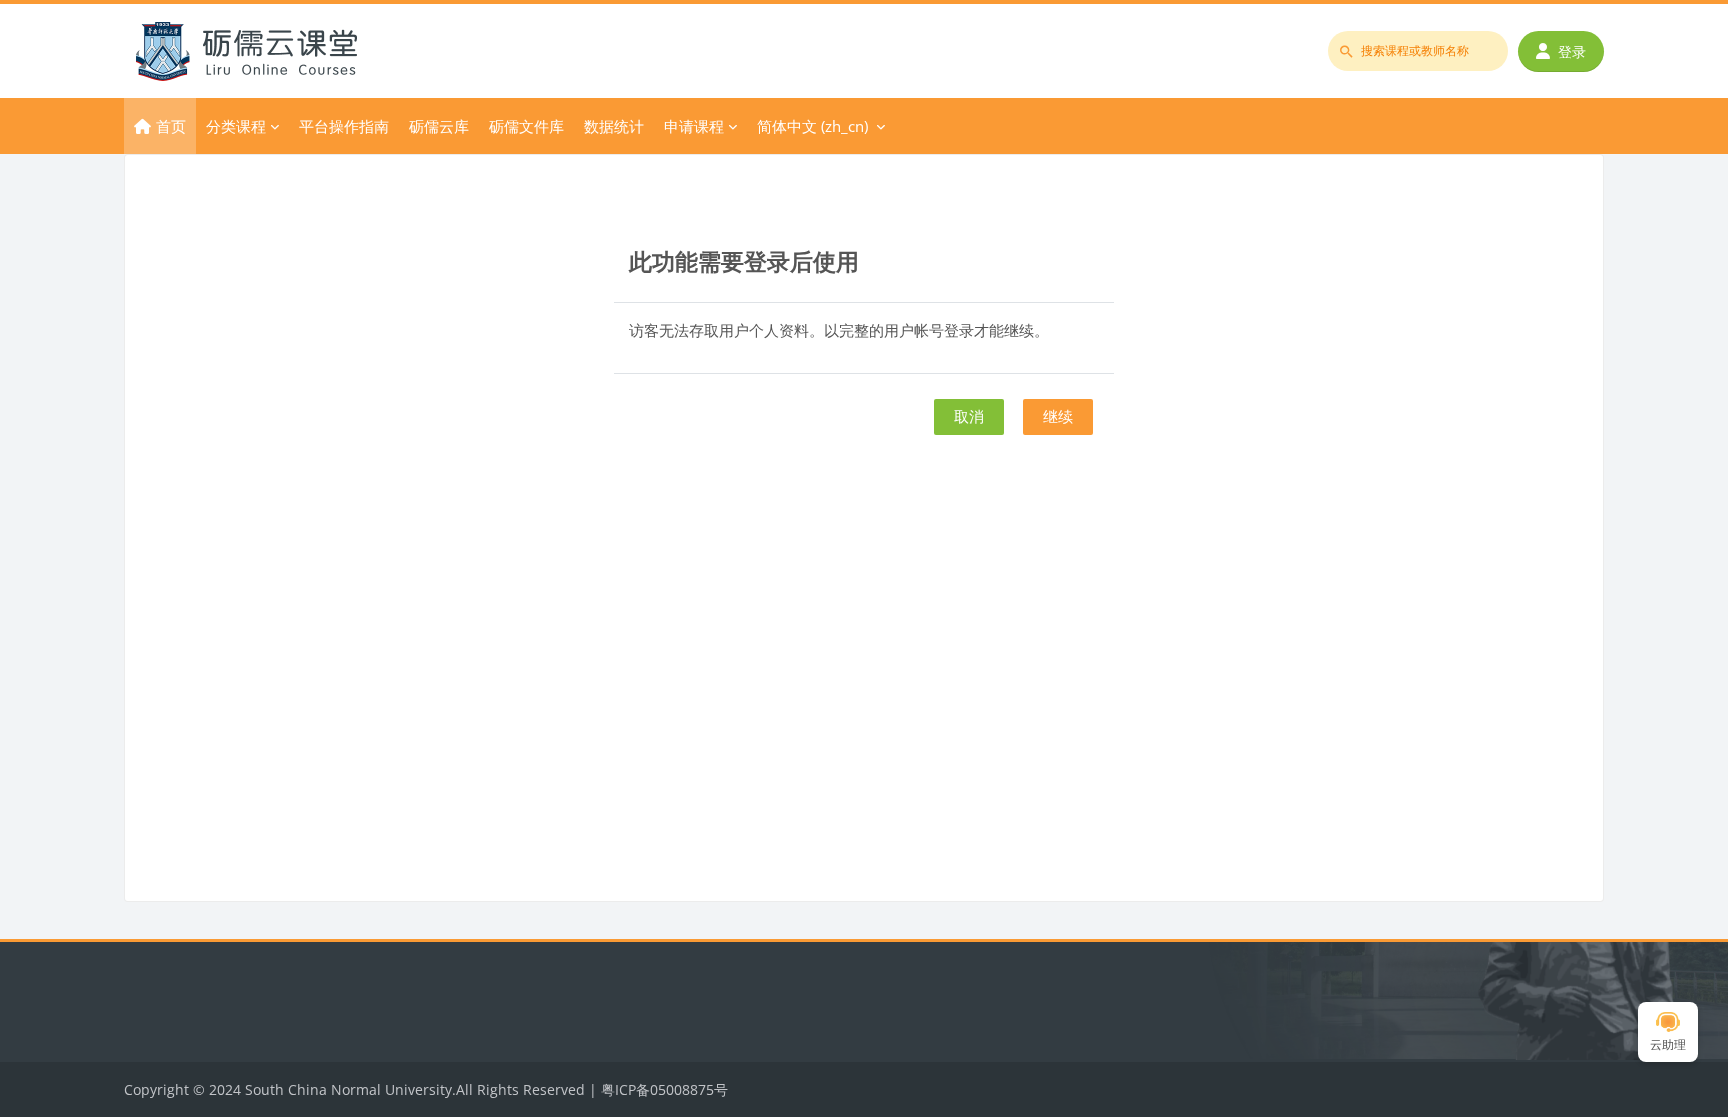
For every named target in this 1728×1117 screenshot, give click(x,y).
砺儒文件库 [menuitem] (526, 126)
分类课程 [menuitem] (236, 126)
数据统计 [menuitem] (614, 126)
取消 (969, 416)
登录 (1572, 51)
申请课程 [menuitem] (694, 126)
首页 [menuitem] (171, 126)
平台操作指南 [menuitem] (344, 126)
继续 (1058, 416)
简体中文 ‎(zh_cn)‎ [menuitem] (812, 126)
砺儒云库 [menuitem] (439, 126)
